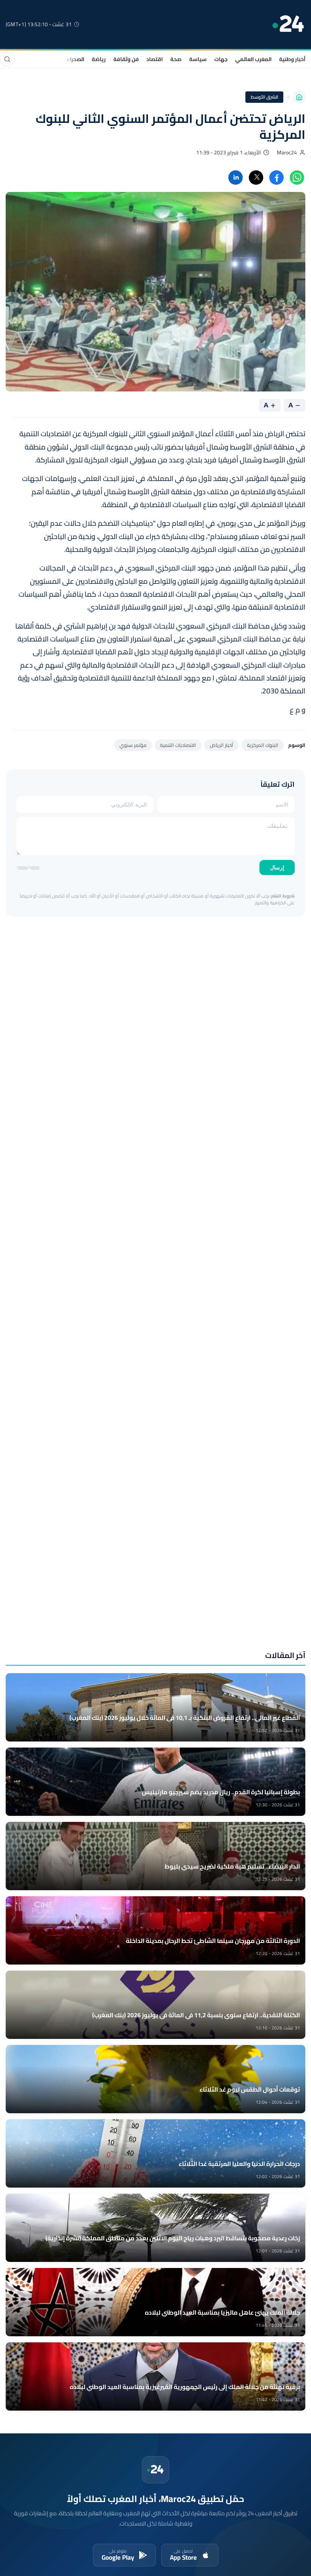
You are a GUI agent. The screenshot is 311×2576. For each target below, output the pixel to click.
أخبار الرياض (221, 745)
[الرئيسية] (299, 97)
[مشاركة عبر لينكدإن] (236, 178)
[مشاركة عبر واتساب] (297, 178)
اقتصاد (155, 59)
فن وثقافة (126, 59)
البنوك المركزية (263, 745)
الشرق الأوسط (265, 97)
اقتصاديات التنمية (178, 745)
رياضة (99, 59)
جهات (221, 59)
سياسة (198, 59)
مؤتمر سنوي (133, 745)
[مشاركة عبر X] (256, 178)
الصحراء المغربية (65, 59)
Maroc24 (287, 152)
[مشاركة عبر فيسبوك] (276, 178)
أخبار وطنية (292, 59)
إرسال (277, 868)
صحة (176, 59)
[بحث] (7, 59)
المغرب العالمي (253, 59)
